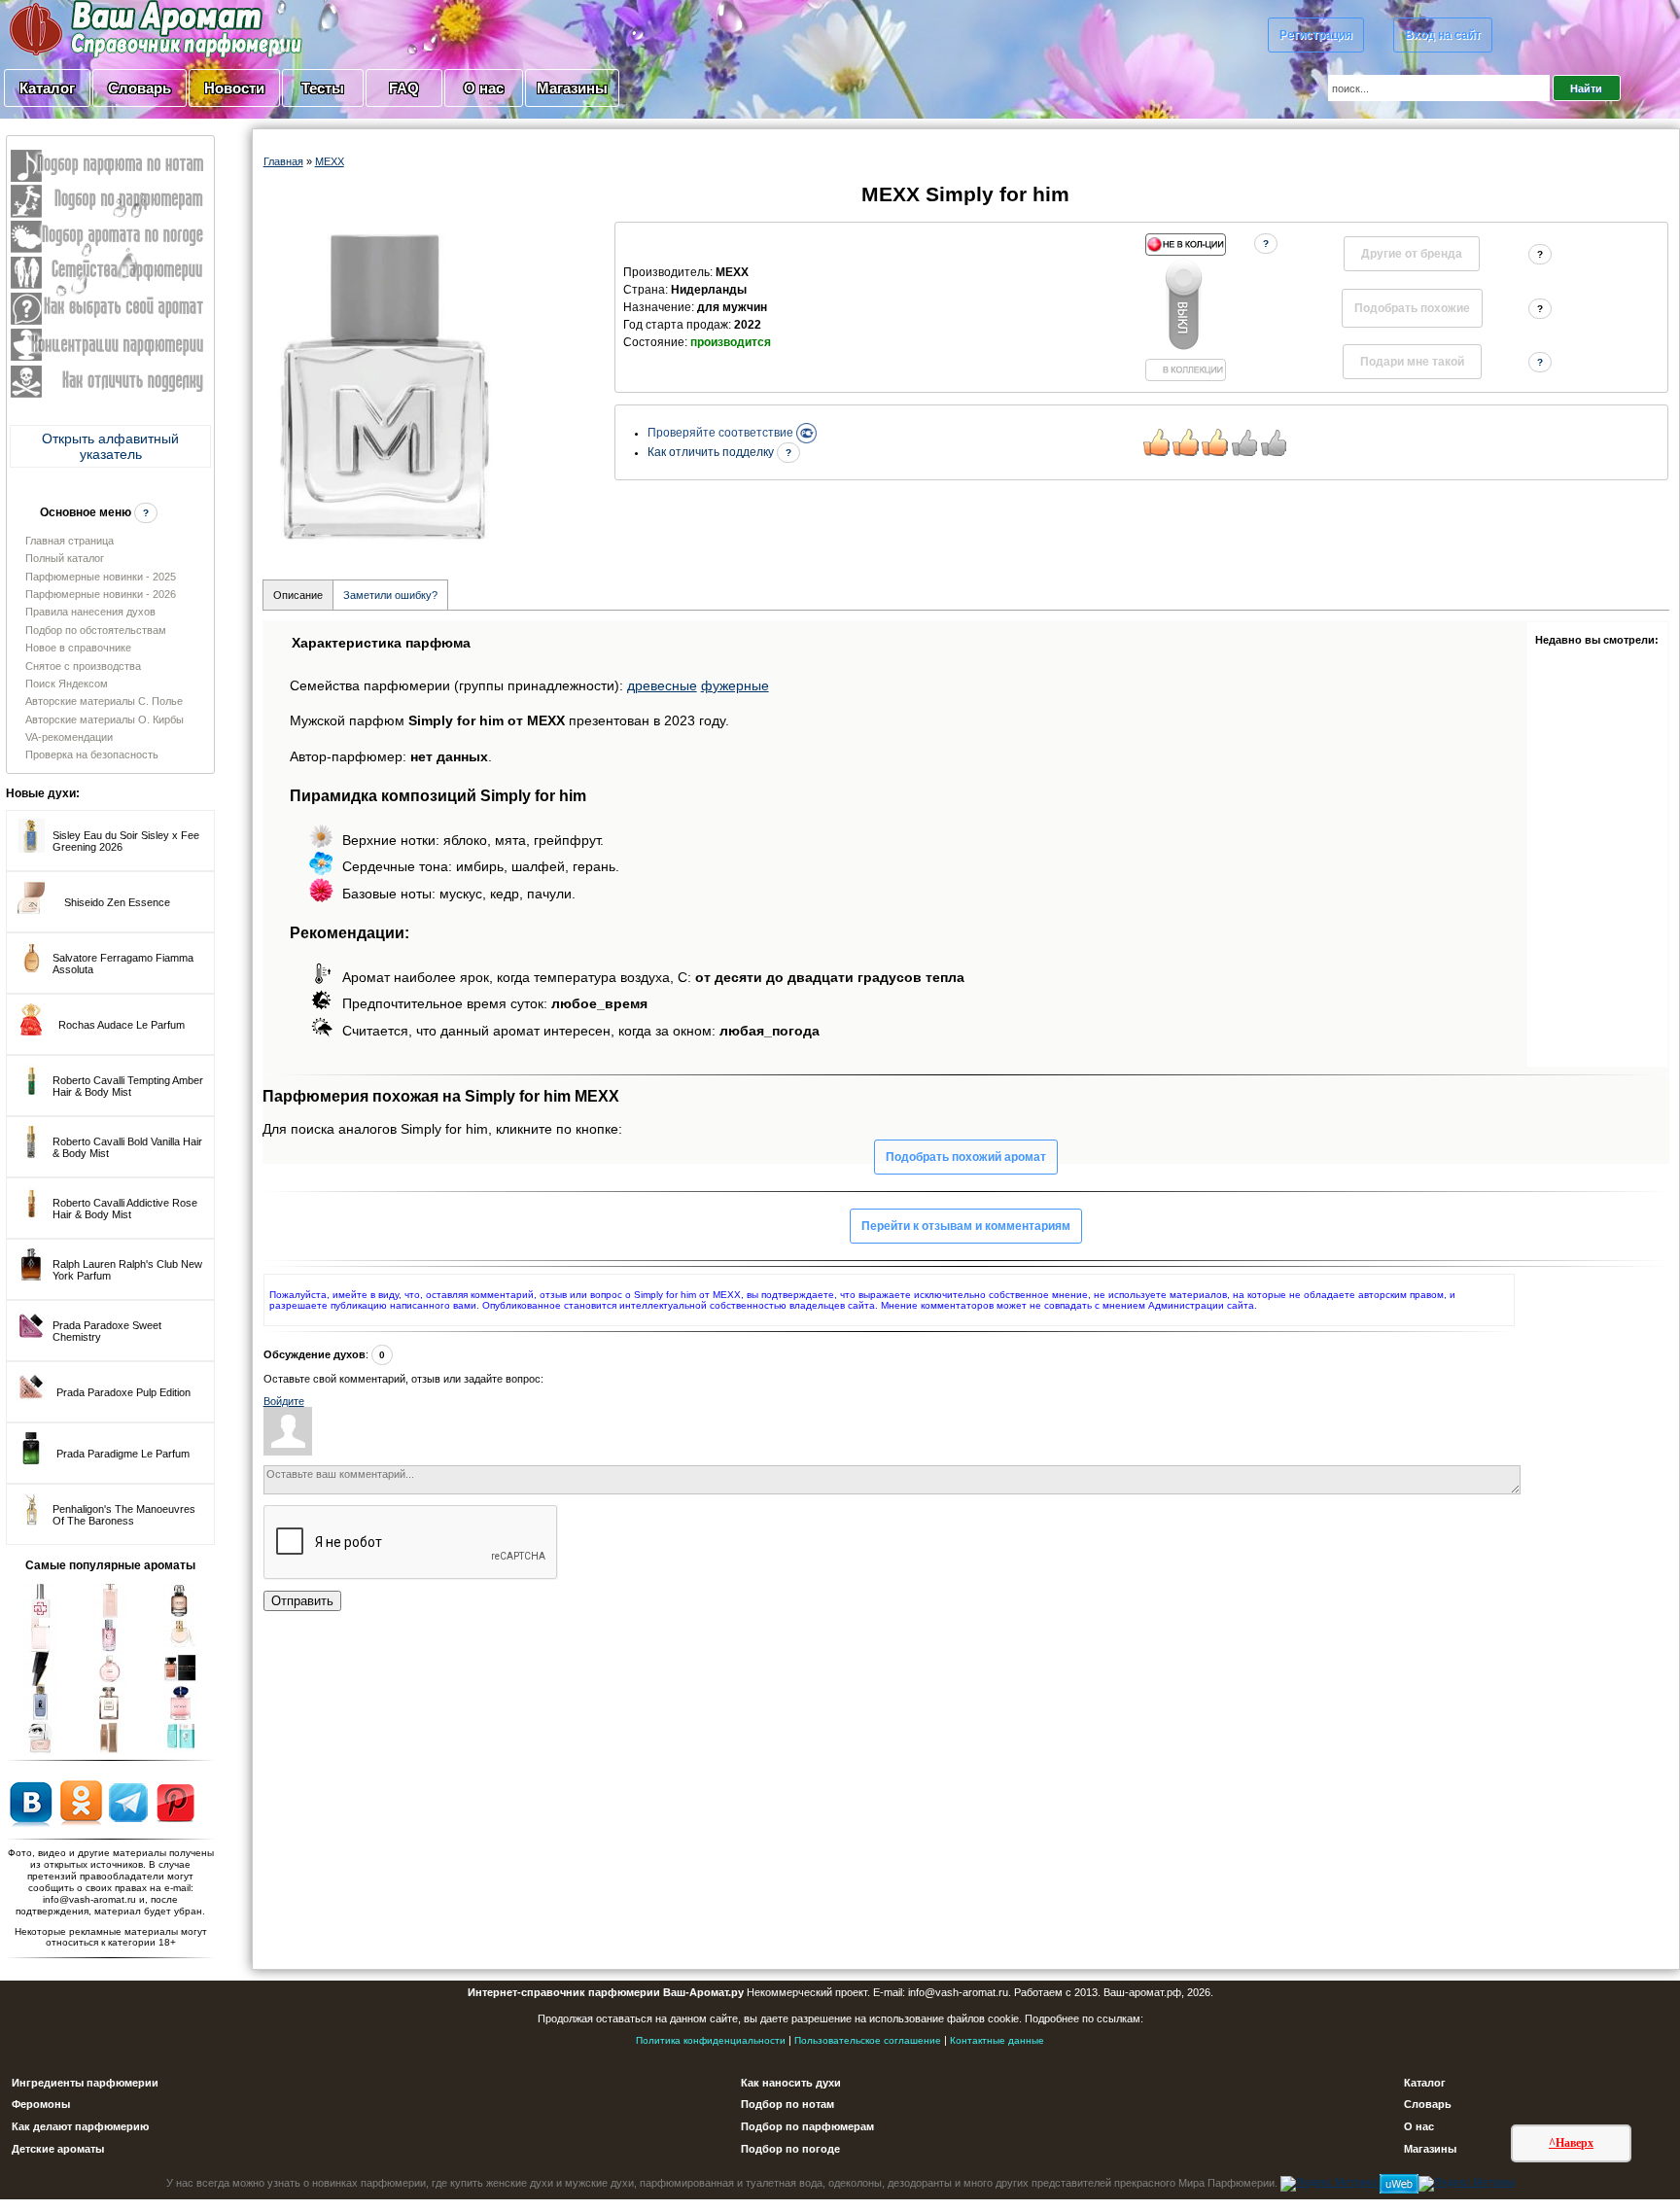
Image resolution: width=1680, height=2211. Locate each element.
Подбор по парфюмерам (807, 2126)
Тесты (323, 88)
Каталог (47, 88)
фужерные (735, 685)
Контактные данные (997, 2040)
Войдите (284, 1401)
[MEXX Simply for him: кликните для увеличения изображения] (385, 384)
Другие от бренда (1412, 254)
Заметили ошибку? (390, 595)
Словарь (140, 88)
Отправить (302, 1601)
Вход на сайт (1443, 35)
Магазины (572, 88)
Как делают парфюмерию (80, 2126)
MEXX (330, 161)
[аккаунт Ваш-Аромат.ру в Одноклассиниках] (81, 1802)
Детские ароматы (58, 2149)
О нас (484, 88)
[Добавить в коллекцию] (1185, 307)
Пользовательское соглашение (868, 2040)
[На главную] (107, 28)
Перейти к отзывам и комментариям (966, 1226)
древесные (662, 685)
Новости (234, 88)
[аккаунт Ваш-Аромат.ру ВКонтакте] (31, 1802)
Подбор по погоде (790, 2149)
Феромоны (41, 2104)
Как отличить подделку (712, 452)
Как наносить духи (791, 2083)
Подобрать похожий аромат (966, 1157)
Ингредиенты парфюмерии (85, 2083)
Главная (283, 161)
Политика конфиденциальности (711, 2040)
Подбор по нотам (787, 2104)
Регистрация (1316, 35)
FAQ (404, 88)
